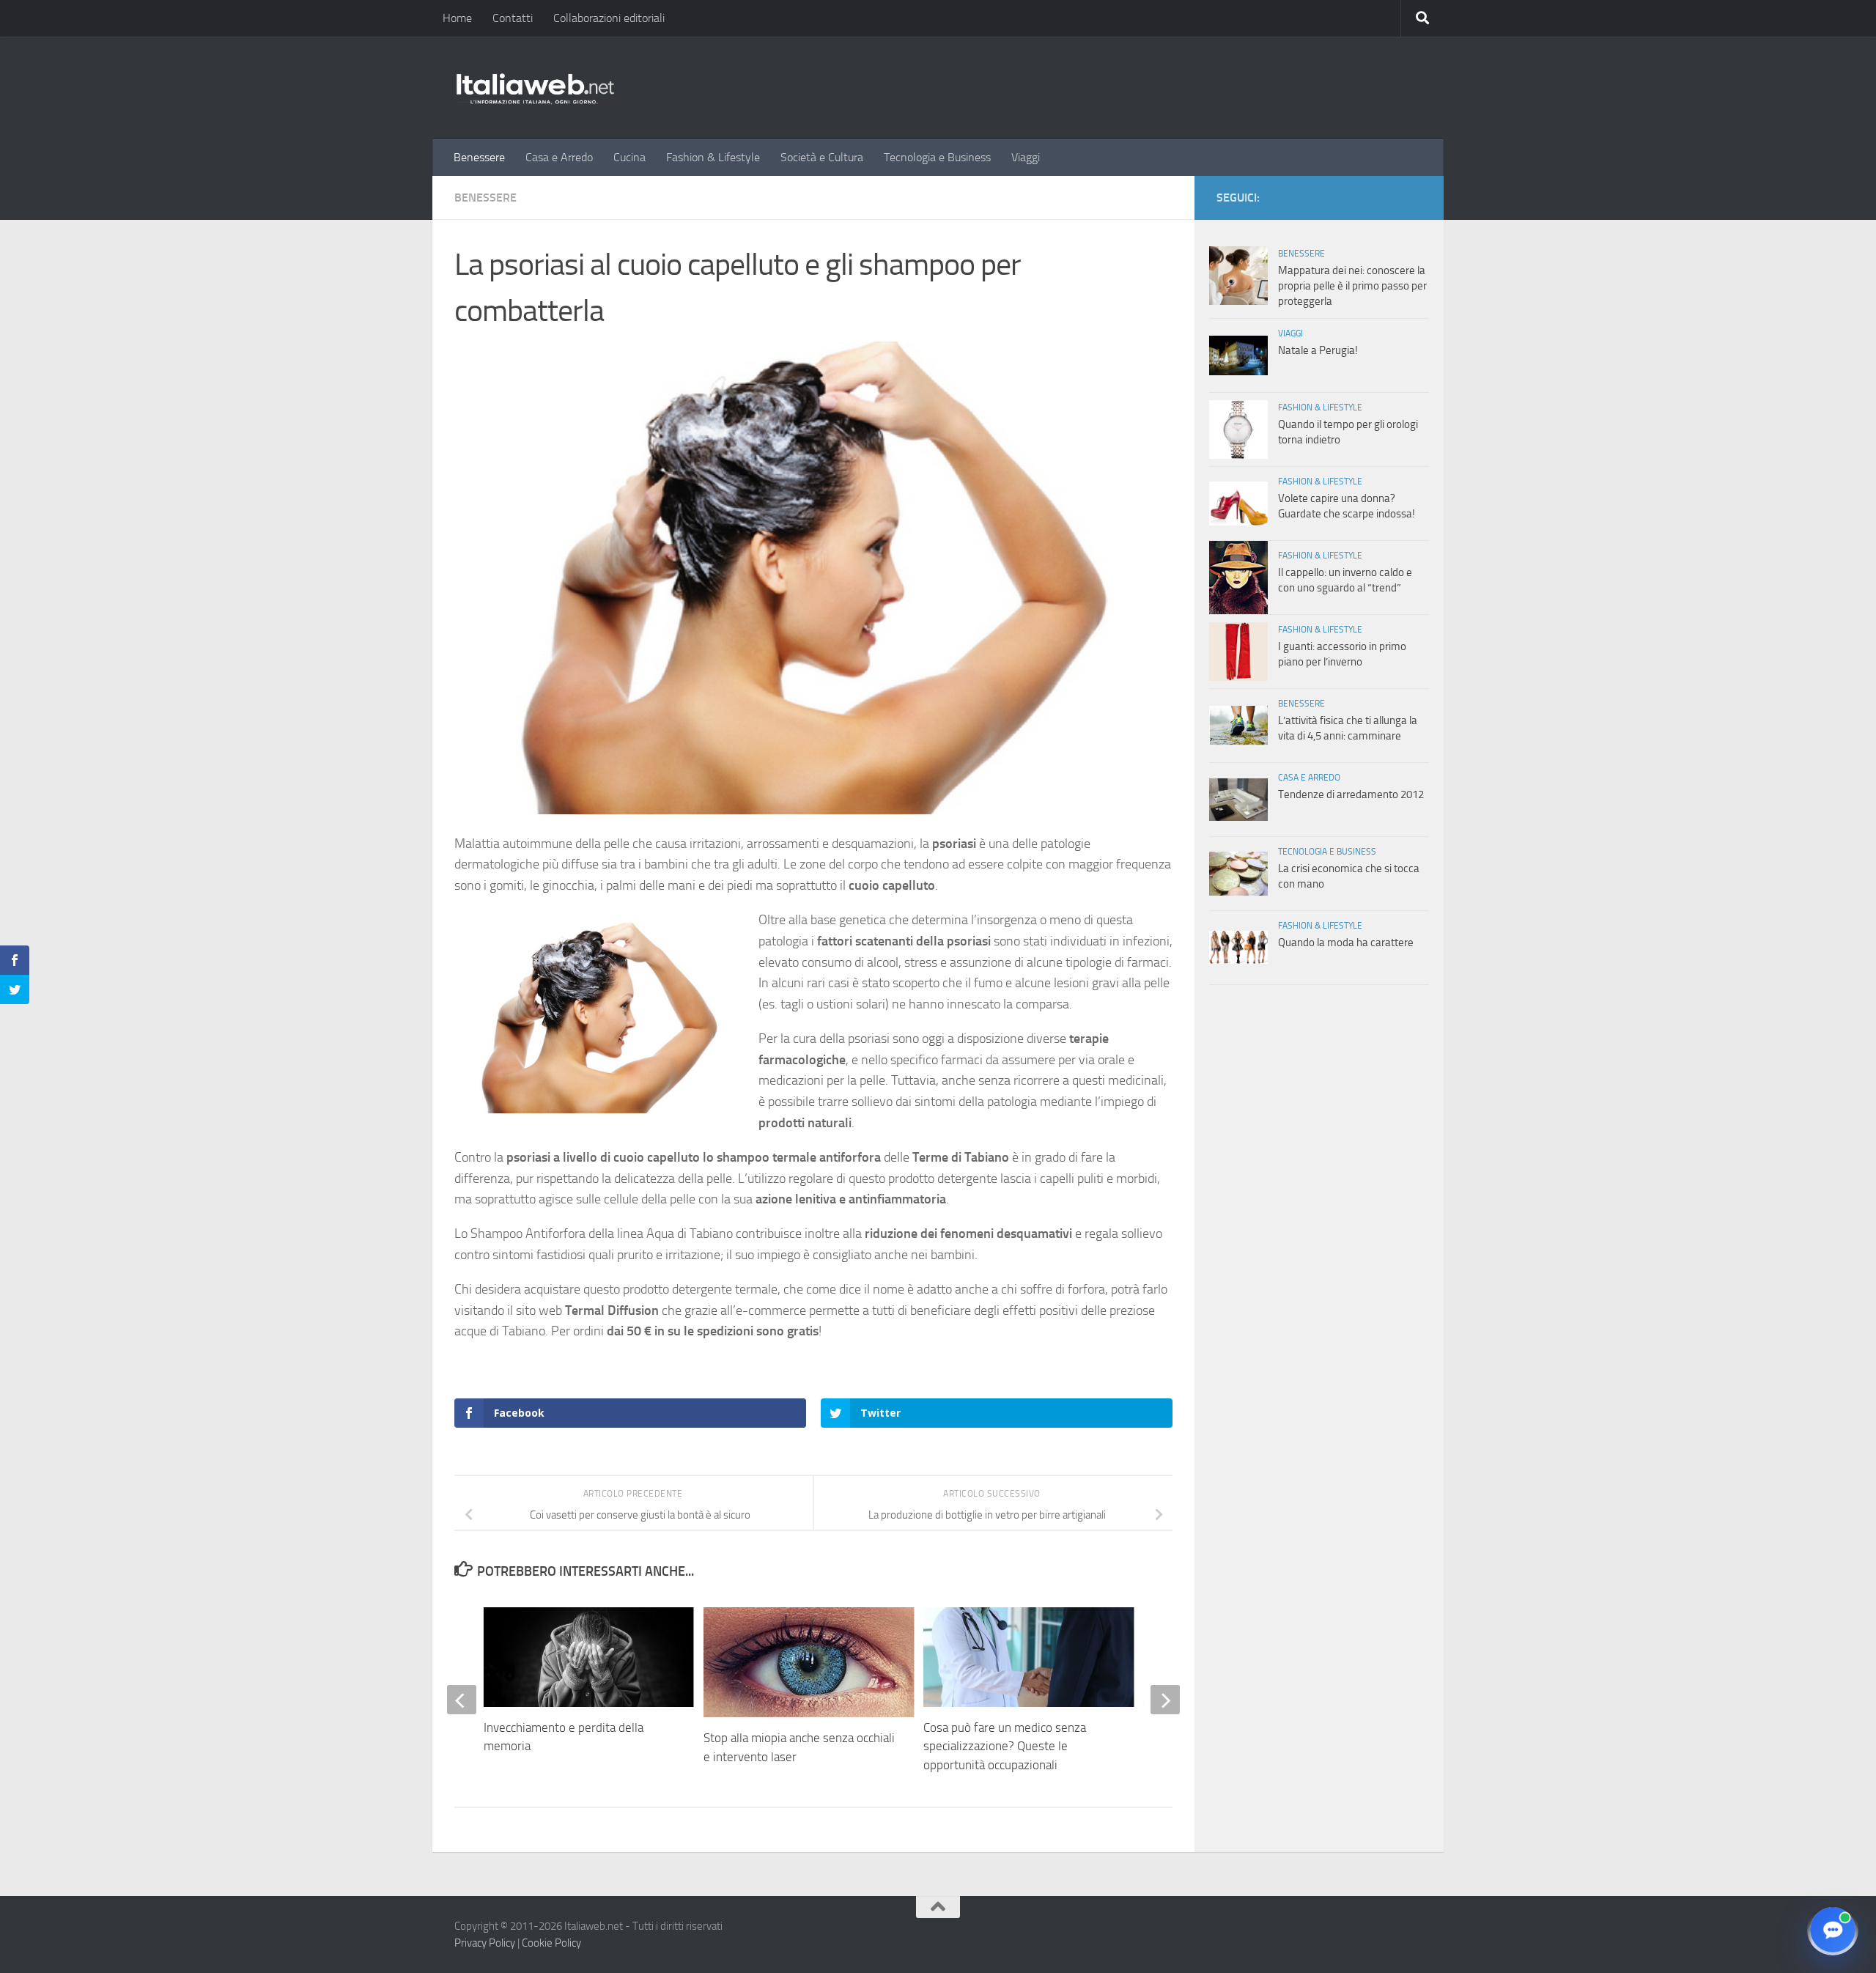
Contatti (513, 18)
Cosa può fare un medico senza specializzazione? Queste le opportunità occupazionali (1005, 1746)
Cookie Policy (551, 1943)
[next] (1165, 1700)
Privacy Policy (485, 1943)
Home (457, 18)
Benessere (479, 157)
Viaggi (1026, 157)
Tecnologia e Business (937, 157)
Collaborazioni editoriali (609, 18)
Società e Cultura (822, 157)
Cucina (629, 157)
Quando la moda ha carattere (1346, 943)
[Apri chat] (1833, 1930)
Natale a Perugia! (1318, 350)
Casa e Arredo (559, 157)
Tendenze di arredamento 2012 (1351, 794)
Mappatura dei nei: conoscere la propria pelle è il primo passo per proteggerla (1352, 286)
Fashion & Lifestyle (713, 157)
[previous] (462, 1700)
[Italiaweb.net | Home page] (535, 88)
